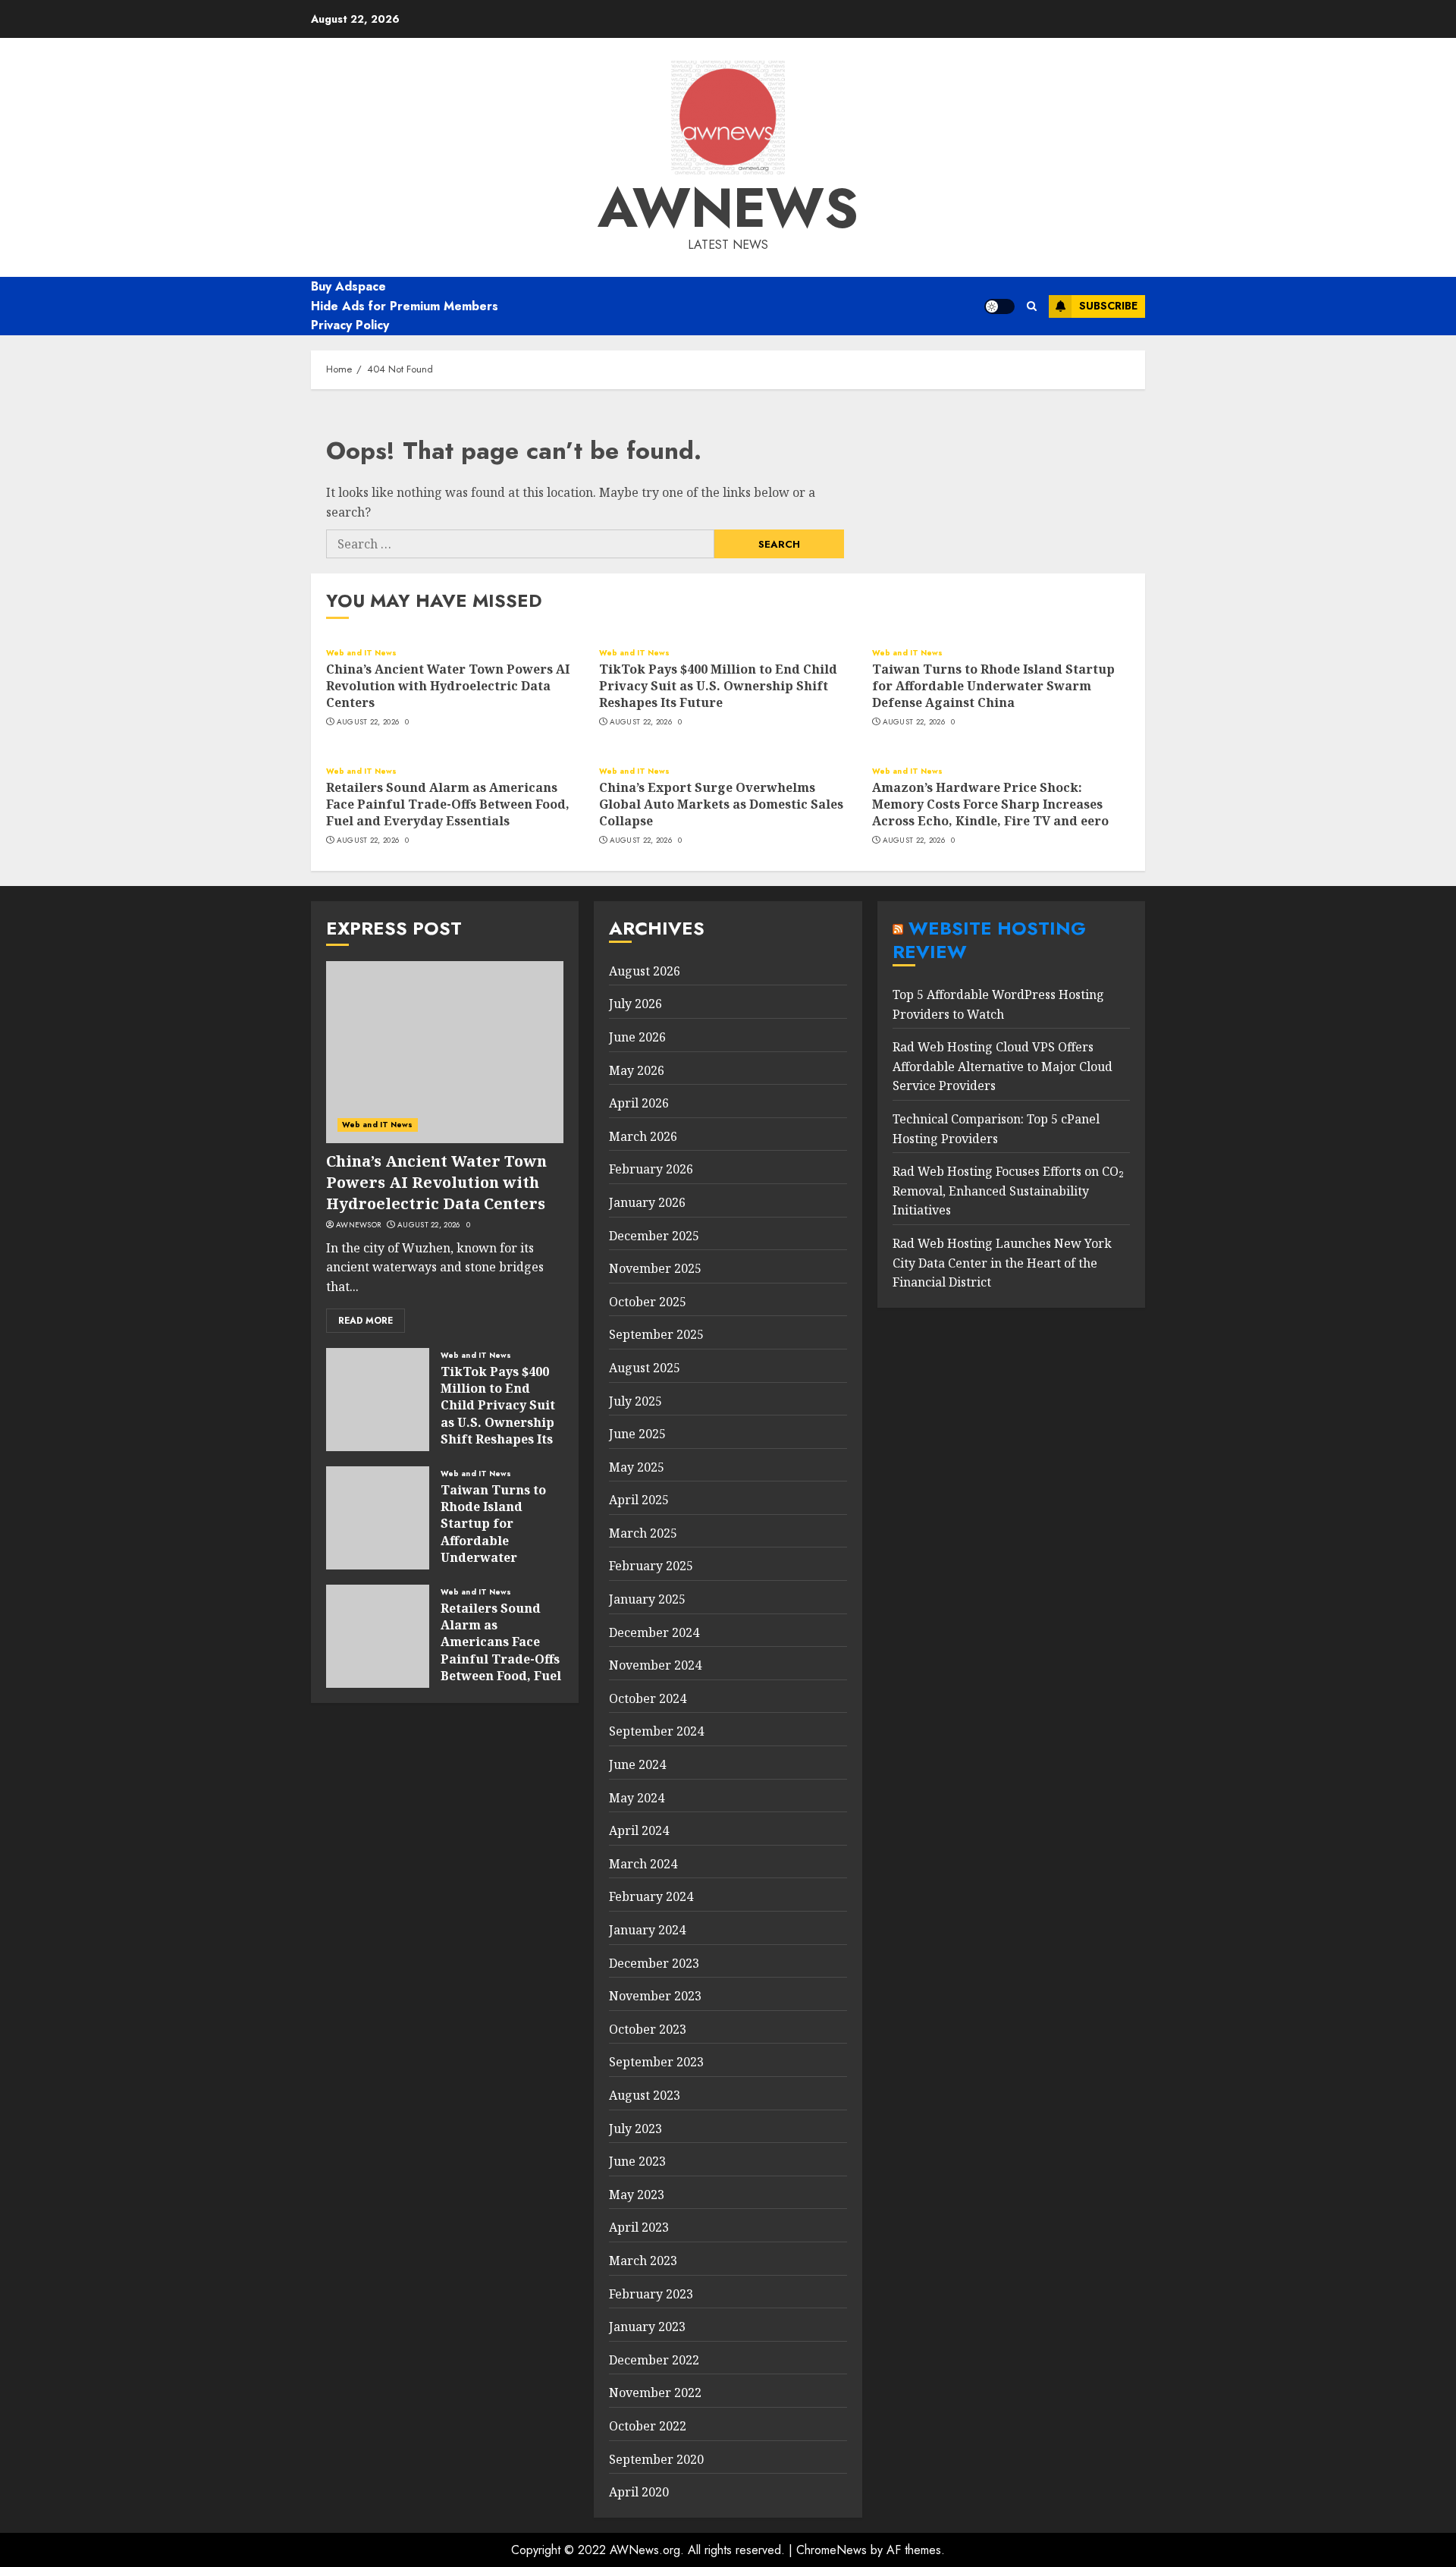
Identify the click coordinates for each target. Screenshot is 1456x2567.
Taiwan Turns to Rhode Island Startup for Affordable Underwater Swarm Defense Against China (993, 686)
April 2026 (639, 1103)
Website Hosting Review (989, 940)
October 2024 (648, 1698)
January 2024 (647, 1930)
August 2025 (645, 1368)
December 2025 (654, 1236)
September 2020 (656, 2459)
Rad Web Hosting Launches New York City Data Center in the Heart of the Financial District (1002, 1263)
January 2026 (647, 1202)
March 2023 (643, 2261)
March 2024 (643, 1864)
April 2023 (639, 2227)
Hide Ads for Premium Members (405, 306)
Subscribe (1108, 306)
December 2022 (654, 2360)
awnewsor (358, 1225)
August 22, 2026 (368, 722)
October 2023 (648, 2029)
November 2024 (655, 1665)
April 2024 (639, 1830)
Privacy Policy (350, 325)
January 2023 (647, 2327)
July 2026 (635, 1004)
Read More (366, 1321)
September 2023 (656, 2062)
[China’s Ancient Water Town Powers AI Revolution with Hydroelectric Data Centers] (445, 1052)
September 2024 (656, 1731)
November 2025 (655, 1268)
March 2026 (643, 1136)
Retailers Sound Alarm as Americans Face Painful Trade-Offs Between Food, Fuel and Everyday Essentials (448, 804)
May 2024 (637, 1798)
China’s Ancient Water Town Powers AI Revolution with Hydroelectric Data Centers (448, 686)
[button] (1032, 306)
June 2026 (637, 1037)
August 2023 (645, 2095)
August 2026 (645, 971)
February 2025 (651, 1566)
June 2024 (637, 1764)
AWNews (728, 208)
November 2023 (655, 1996)
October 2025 (648, 1302)
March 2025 (643, 1533)
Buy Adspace (348, 286)
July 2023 (635, 2129)
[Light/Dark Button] (999, 306)
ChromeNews (832, 2550)
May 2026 (637, 1070)
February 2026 (651, 1169)
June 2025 (637, 1434)
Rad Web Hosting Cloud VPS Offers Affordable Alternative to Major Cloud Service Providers (1003, 1066)
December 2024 (654, 1632)
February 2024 (651, 1896)
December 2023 (654, 1963)
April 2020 (639, 2492)
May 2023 (637, 2195)
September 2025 (656, 1334)
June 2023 (637, 2161)
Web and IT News (362, 653)
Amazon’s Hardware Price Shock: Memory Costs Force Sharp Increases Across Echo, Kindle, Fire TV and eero (990, 804)
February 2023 (651, 2294)
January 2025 (647, 1599)
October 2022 (648, 2426)
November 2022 (655, 2393)
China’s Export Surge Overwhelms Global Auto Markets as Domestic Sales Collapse (721, 804)
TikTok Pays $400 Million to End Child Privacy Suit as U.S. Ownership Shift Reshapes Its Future (718, 686)
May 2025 (637, 1467)
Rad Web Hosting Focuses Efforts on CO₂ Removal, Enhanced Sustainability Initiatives (1008, 1191)
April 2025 (639, 1500)
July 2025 (635, 1401)
